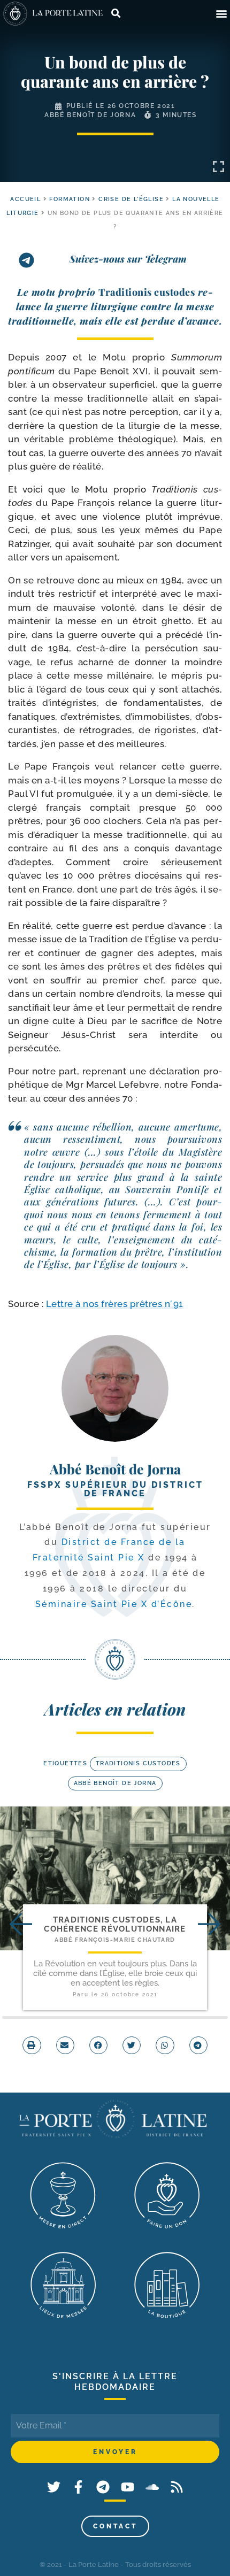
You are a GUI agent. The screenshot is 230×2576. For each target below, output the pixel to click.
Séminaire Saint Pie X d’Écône (114, 1604)
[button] (221, 14)
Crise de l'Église (131, 199)
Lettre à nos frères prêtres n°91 (115, 1304)
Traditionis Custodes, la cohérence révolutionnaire (115, 1924)
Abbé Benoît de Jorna (90, 115)
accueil (25, 199)
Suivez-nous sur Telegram (128, 259)
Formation (70, 199)
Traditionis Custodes (138, 1763)
